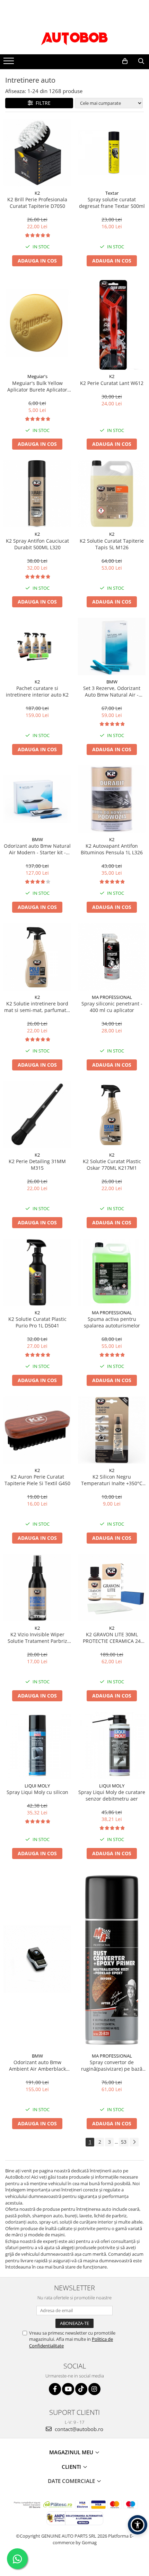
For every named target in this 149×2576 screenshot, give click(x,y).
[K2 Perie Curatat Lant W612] (112, 323)
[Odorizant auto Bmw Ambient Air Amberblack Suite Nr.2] (37, 1959)
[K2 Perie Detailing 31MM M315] (37, 1115)
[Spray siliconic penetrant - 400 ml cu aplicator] (112, 957)
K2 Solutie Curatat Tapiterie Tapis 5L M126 (112, 544)
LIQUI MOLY (37, 1786)
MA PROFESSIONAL (112, 997)
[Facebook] (55, 2389)
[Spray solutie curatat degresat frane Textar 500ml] (112, 153)
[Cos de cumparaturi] (125, 61)
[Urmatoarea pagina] (134, 2142)
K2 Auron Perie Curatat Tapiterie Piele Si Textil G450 (37, 1480)
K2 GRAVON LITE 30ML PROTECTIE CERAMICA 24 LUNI (112, 1638)
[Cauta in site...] (141, 61)
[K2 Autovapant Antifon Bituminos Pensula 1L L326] (112, 799)
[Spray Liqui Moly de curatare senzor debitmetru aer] (112, 1745)
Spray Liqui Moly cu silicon (37, 1792)
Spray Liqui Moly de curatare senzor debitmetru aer (112, 1795)
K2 (37, 193)
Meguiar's (37, 376)
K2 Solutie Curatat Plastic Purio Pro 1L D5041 (37, 1322)
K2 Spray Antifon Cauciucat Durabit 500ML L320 (37, 544)
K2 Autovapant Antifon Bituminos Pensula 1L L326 (112, 849)
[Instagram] (94, 2389)
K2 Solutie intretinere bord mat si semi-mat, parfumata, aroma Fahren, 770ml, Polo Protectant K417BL (37, 1007)
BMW (112, 682)
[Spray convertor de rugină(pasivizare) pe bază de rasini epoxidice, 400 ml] (112, 1959)
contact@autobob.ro (78, 2429)
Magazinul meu (72, 2452)
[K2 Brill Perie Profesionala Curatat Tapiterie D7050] (37, 153)
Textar (112, 193)
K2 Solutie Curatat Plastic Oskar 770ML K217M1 (112, 1165)
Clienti (72, 2467)
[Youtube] (68, 2389)
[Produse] (10, 63)
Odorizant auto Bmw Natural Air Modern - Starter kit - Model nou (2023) (37, 849)
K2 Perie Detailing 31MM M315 (37, 1165)
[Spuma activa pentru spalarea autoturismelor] (112, 1272)
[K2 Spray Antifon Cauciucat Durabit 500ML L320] (37, 494)
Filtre (42, 103)
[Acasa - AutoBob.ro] (74, 37)
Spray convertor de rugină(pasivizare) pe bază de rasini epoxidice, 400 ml (112, 2066)
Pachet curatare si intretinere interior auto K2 (37, 691)
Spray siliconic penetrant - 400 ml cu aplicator (112, 1007)
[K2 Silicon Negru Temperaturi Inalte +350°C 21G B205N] (112, 1430)
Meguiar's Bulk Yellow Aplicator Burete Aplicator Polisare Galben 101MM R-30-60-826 (37, 386)
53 (124, 2142)
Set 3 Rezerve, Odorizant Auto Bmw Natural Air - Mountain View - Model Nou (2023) (112, 691)
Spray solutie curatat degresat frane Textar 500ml (112, 203)
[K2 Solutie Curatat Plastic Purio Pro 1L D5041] (37, 1272)
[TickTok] (81, 2389)
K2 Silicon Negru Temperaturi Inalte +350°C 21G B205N (112, 1480)
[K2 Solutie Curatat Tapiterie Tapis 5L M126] (112, 494)
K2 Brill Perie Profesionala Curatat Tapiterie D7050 (37, 203)
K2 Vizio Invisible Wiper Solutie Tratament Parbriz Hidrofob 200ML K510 (37, 1638)
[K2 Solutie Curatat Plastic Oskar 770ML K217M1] (112, 1115)
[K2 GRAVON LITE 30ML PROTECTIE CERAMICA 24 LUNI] (112, 1588)
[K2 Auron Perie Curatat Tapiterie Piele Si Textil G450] (37, 1430)
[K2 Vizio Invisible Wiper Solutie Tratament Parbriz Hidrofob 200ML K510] (37, 1588)
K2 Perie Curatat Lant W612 (112, 383)
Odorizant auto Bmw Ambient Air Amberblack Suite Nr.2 (37, 2066)
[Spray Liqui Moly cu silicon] (37, 1745)
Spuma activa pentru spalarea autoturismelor (112, 1322)
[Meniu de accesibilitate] (138, 2525)
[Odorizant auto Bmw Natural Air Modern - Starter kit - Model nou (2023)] (37, 799)
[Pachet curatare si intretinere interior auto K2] (37, 646)
